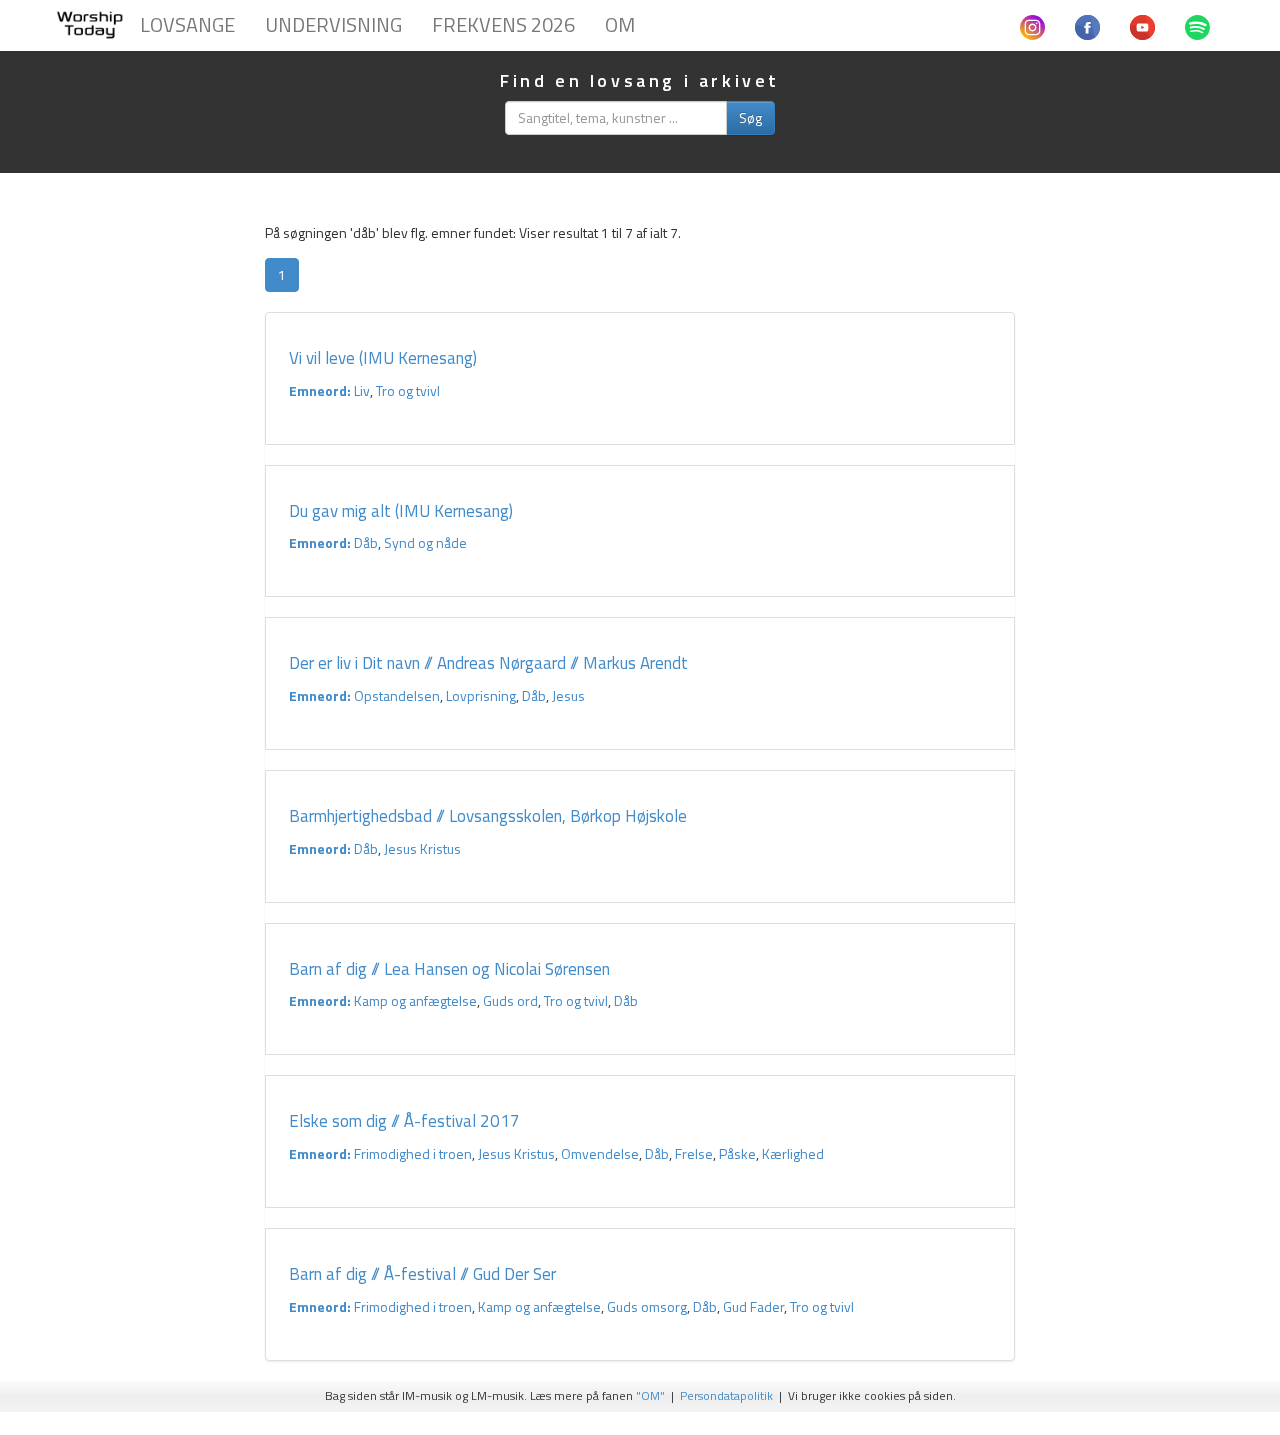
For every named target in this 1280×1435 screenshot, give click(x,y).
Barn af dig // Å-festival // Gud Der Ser (422, 1274)
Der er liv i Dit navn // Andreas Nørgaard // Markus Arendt (488, 663)
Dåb (366, 542)
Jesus (568, 695)
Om (620, 24)
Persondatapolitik (726, 1396)
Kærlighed (793, 1153)
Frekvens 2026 (503, 24)
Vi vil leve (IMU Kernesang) (383, 358)
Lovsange (187, 24)
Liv (362, 390)
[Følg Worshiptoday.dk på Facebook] (1087, 25)
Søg (750, 117)
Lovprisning (481, 695)
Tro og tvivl (408, 390)
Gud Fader (753, 1306)
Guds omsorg (647, 1306)
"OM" (650, 1396)
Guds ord (510, 1000)
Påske (737, 1153)
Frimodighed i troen (413, 1153)
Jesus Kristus (422, 848)
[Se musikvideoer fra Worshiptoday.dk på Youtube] (1142, 25)
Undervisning (333, 24)
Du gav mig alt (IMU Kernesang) (401, 511)
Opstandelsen (397, 695)
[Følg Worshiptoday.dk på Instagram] (1032, 25)
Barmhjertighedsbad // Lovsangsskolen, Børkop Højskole (490, 816)
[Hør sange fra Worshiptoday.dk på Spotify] (1197, 25)
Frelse (694, 1153)
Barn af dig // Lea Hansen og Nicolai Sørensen (449, 969)
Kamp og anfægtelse (415, 1000)
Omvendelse (600, 1153)
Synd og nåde (425, 542)
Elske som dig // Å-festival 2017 (404, 1121)
